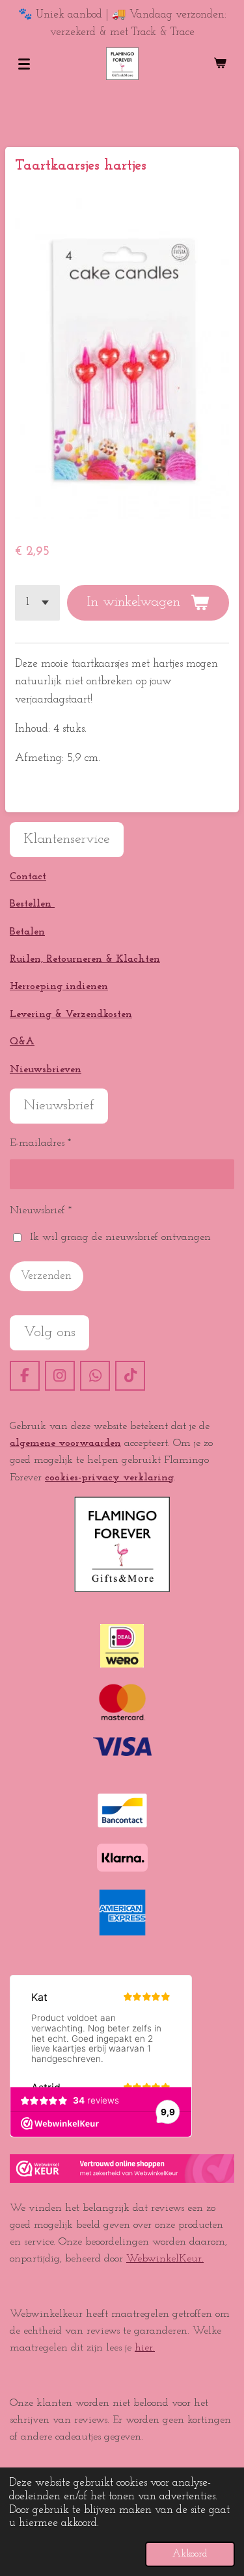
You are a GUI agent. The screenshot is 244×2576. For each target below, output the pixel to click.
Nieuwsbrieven (46, 1070)
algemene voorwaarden (65, 1443)
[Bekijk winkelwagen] (220, 64)
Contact (28, 877)
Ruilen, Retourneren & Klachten (85, 959)
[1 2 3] (37, 602)
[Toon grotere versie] (122, 1544)
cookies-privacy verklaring (109, 1478)
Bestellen (32, 904)
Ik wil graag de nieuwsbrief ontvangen (120, 1237)
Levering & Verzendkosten (71, 1014)
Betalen (27, 932)
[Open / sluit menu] (24, 64)
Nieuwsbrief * (41, 1211)
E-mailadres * (40, 1143)
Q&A (22, 1042)
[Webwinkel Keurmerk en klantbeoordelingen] (122, 2180)
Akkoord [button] (190, 2554)
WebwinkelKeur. (165, 2259)
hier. (145, 2348)
